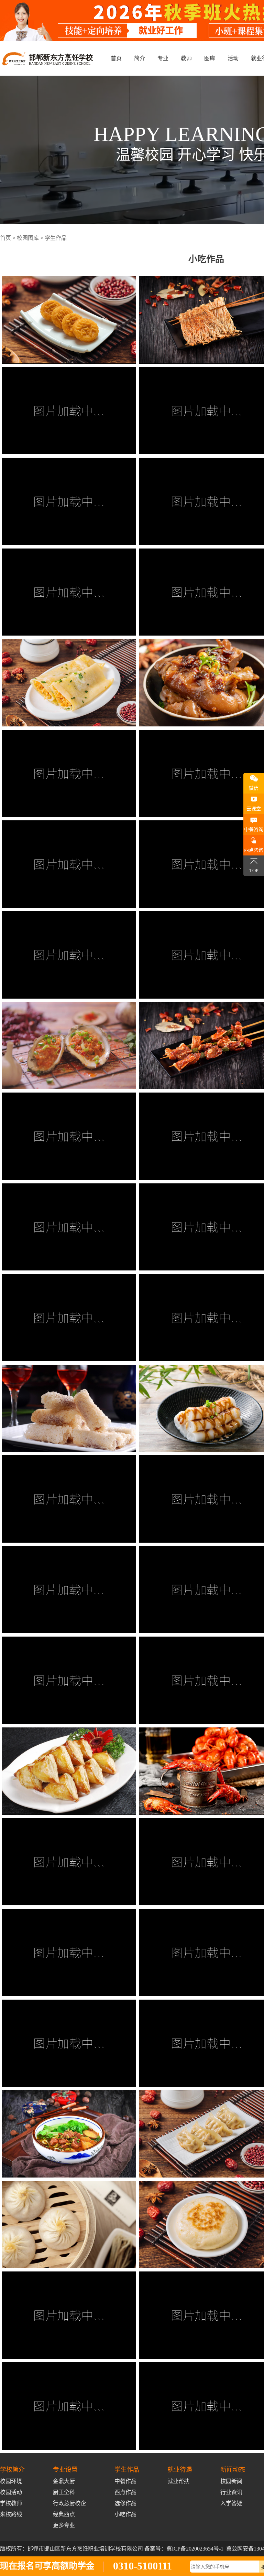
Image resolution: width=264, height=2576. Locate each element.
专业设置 (65, 2470)
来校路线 (11, 2514)
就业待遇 (180, 2470)
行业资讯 (231, 2492)
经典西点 (64, 2514)
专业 (163, 58)
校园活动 (11, 2492)
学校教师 (11, 2503)
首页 (116, 58)
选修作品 (125, 2503)
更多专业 (64, 2525)
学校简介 (12, 2470)
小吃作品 (125, 2514)
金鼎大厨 (64, 2481)
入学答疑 (231, 2503)
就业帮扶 (178, 2481)
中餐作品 (125, 2481)
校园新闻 (231, 2481)
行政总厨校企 (69, 2503)
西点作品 (125, 2492)
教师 (186, 58)
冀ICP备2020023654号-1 (195, 2549)
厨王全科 (64, 2492)
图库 (210, 58)
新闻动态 (233, 2470)
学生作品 (56, 238)
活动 (233, 58)
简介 (140, 58)
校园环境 (11, 2481)
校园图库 (28, 238)
